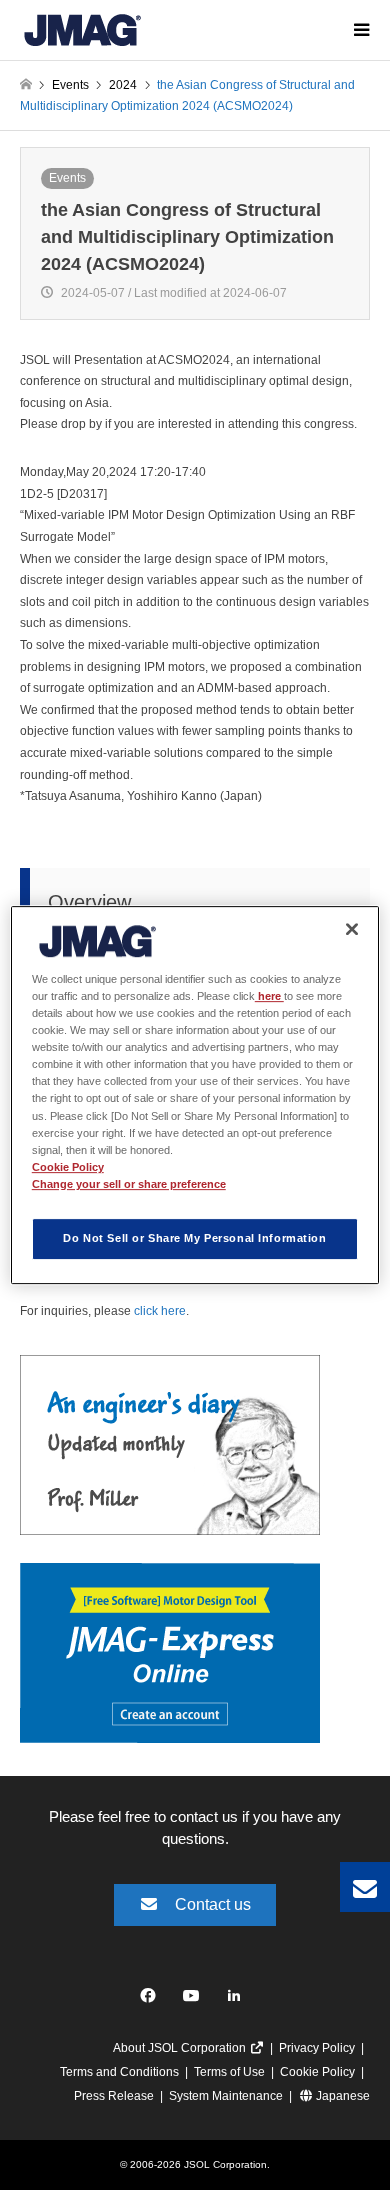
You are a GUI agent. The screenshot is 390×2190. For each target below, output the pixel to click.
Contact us (213, 1904)
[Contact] (365, 1887)
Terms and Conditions (119, 2072)
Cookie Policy (317, 2072)
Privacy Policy (317, 2048)
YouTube (195, 2000)
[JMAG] (82, 30)
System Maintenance (226, 2096)
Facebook (151, 2000)
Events (67, 178)
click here (160, 1311)
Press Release (114, 2096)
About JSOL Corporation (181, 2048)
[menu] (360, 30)
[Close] (352, 929)
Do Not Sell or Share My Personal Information (194, 1238)
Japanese (341, 2096)
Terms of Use (229, 2072)
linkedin (239, 2000)
